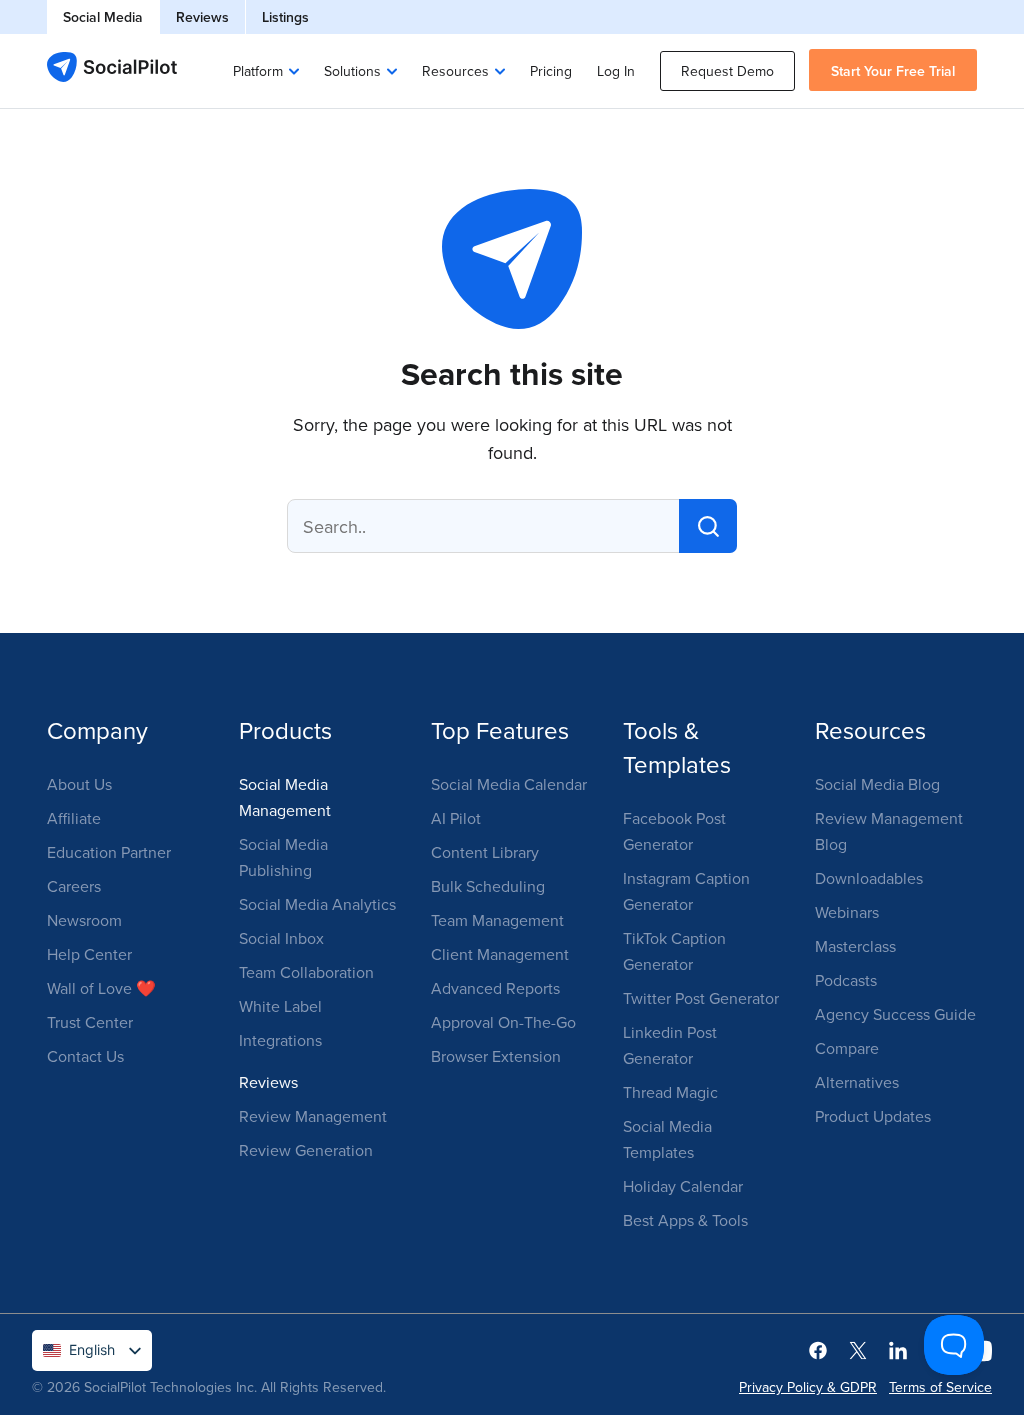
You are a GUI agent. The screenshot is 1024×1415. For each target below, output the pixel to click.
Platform (258, 71)
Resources (455, 71)
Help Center (89, 954)
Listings (285, 17)
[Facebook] (818, 1349)
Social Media (103, 17)
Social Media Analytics (317, 904)
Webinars (847, 912)
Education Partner (109, 852)
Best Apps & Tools (685, 1220)
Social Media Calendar (509, 784)
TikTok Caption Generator (674, 951)
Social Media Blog (877, 784)
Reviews (202, 17)
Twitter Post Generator (701, 998)
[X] (858, 1349)
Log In (616, 71)
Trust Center (90, 1022)
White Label (280, 1006)
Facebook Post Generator (674, 831)
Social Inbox (281, 938)
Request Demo (727, 71)
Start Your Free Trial (893, 71)
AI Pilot (456, 818)
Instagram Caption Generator (686, 891)
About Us (79, 784)
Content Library (485, 852)
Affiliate (74, 818)
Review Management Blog (889, 831)
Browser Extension (496, 1056)
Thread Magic (670, 1092)
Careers (74, 886)
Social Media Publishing (283, 857)
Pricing (551, 71)
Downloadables (869, 878)
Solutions (352, 71)
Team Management (497, 920)
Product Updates (873, 1116)
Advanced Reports (495, 988)
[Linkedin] (898, 1349)
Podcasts (846, 980)
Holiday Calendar (683, 1186)
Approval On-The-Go (503, 1022)
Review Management (313, 1116)
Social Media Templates (667, 1139)
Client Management (500, 954)
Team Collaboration (306, 972)
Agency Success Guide (895, 1014)
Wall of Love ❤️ (101, 988)
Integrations (280, 1040)
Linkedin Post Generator (670, 1045)
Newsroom (84, 920)
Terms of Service (940, 1387)
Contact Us (85, 1056)
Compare (847, 1048)
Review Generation (306, 1150)
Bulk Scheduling (488, 886)
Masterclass (855, 946)
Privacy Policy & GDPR (808, 1387)
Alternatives (857, 1082)
